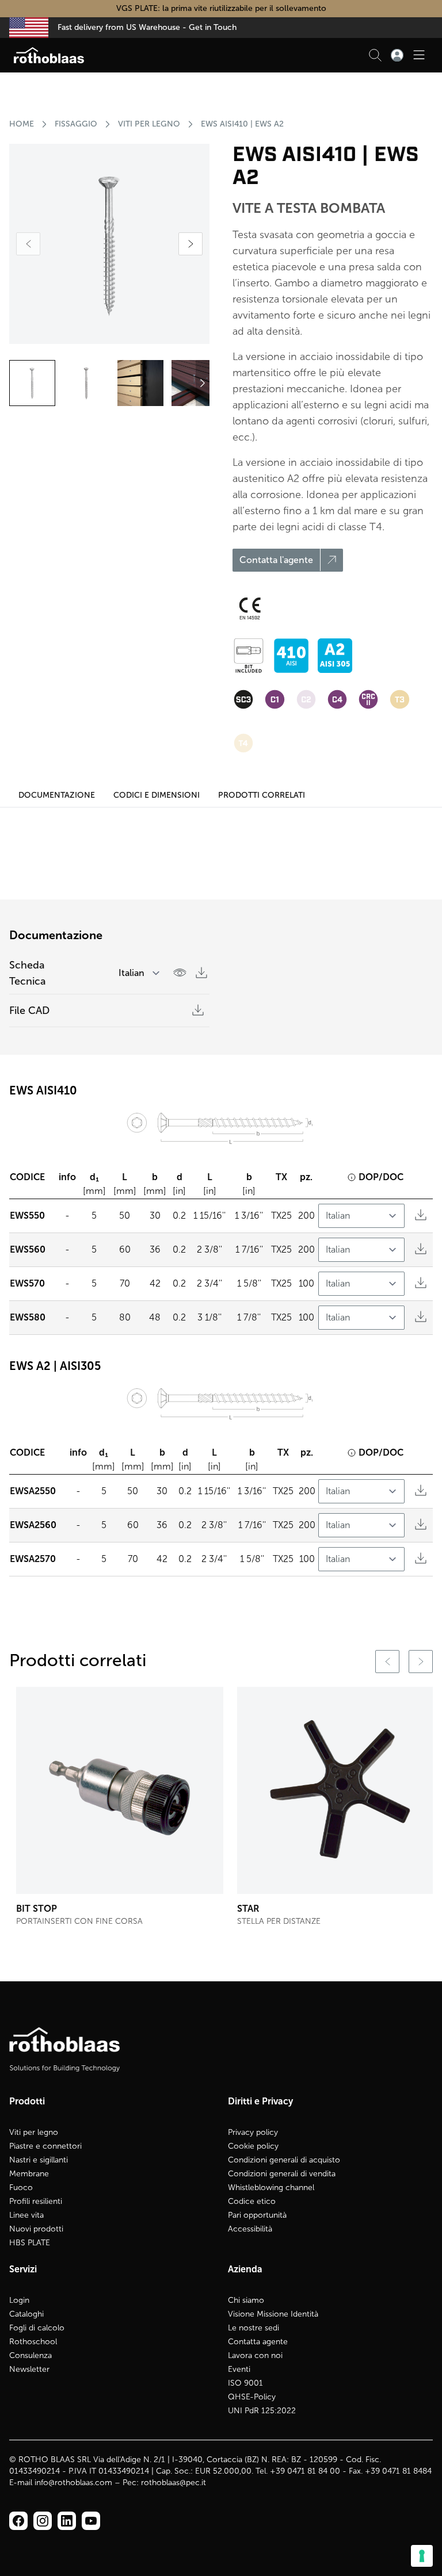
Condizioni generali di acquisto (284, 2160)
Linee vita (26, 2215)
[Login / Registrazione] (397, 55)
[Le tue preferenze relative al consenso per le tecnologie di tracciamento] (422, 2556)
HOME (22, 124)
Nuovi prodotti (36, 2229)
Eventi (239, 2369)
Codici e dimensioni (157, 795)
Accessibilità (250, 2229)
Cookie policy (253, 2146)
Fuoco (21, 2188)
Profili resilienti (36, 2201)
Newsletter (29, 2369)
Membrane (29, 2174)
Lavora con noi (255, 2355)
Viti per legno (34, 2132)
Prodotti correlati (262, 795)
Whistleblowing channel (271, 2188)
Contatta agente (258, 2342)
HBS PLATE (30, 2243)
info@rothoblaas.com (73, 2483)
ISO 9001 (245, 2383)
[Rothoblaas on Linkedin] (43, 2521)
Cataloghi (26, 2314)
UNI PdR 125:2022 (262, 2411)
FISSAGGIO (76, 124)
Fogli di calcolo (37, 2328)
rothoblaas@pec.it (174, 2483)
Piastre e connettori (45, 2146)
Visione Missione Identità (273, 2314)
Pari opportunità (257, 2215)
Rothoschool (33, 2342)
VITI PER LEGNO (149, 124)
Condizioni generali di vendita (282, 2174)
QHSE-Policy (252, 2397)
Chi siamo (246, 2300)
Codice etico (252, 2201)
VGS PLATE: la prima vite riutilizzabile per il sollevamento (221, 8)
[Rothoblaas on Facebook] (18, 2521)
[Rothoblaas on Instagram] (67, 2521)
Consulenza (31, 2355)
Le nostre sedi (254, 2328)
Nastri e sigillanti (39, 2160)
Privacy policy (253, 2132)
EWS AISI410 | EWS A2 (242, 124)
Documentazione (57, 795)
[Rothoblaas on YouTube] (91, 2521)
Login (19, 2300)
